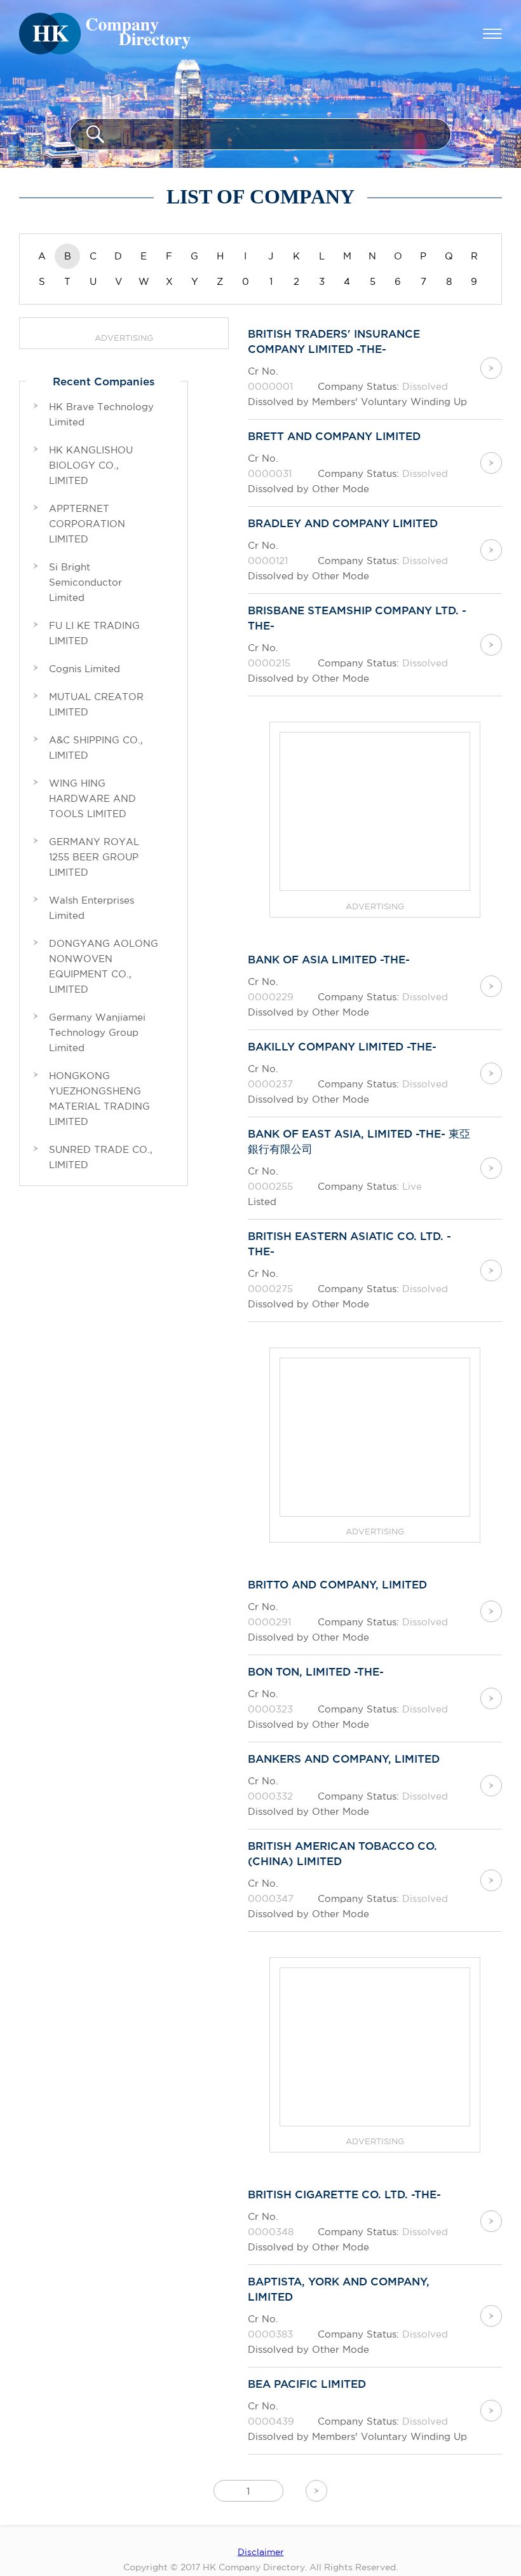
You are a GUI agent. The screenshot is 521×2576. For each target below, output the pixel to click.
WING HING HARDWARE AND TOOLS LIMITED (92, 798)
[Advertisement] (376, 812)
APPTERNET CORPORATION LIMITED (87, 524)
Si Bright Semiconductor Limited (85, 582)
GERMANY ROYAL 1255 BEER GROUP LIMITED (94, 857)
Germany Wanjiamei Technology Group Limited (97, 1032)
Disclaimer (261, 2552)
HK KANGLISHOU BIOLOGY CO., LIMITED (91, 465)
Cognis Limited (85, 669)
